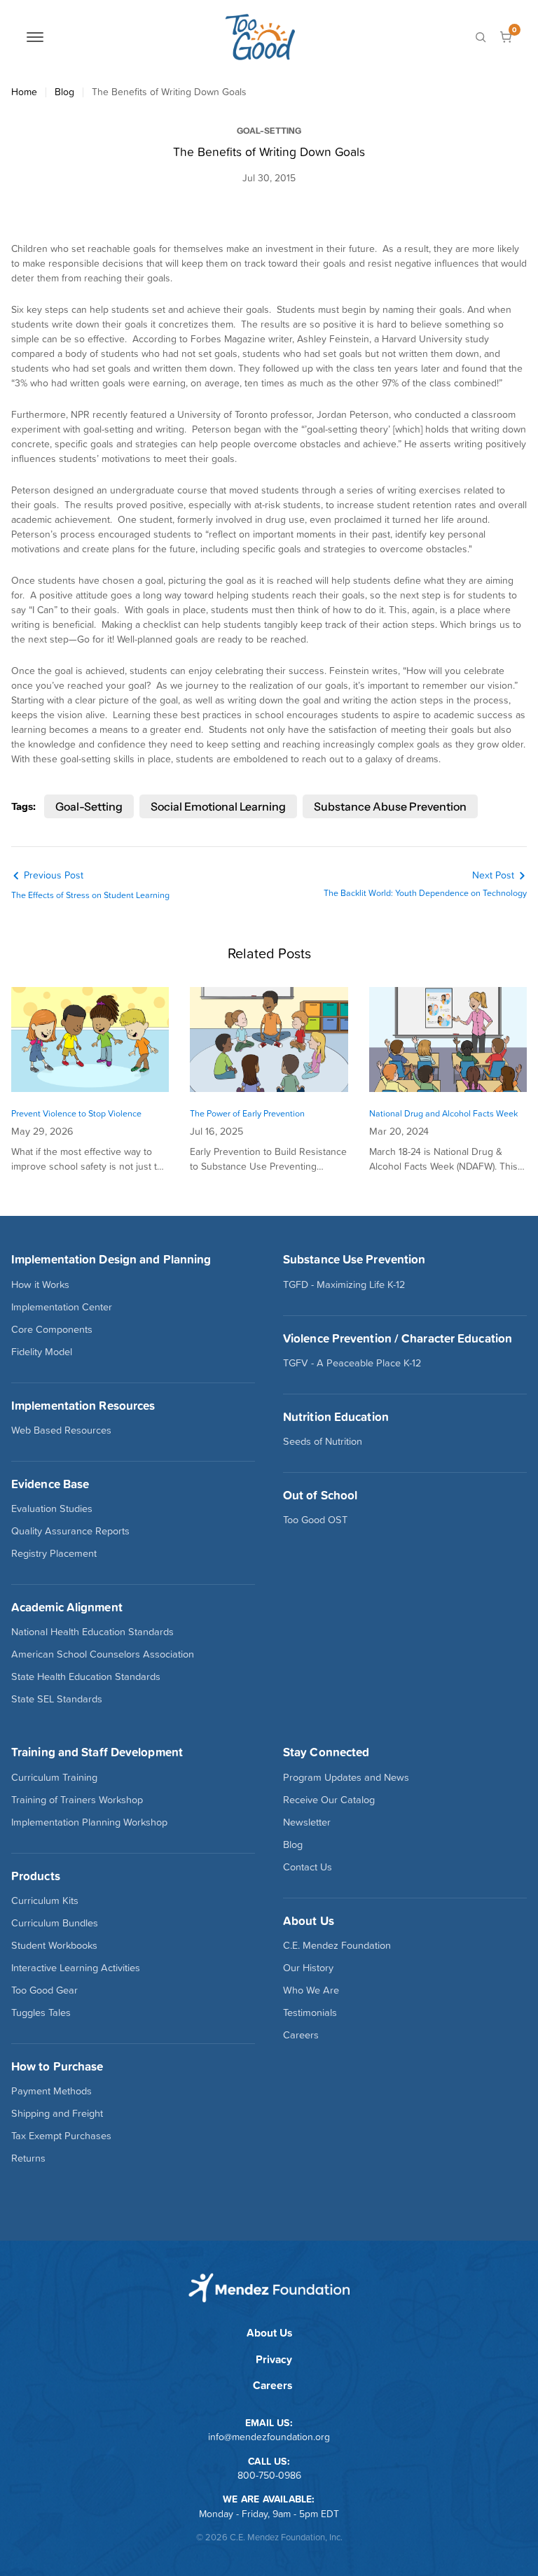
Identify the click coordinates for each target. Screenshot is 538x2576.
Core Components (52, 1329)
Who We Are (311, 1990)
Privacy (274, 2359)
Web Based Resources (61, 1430)
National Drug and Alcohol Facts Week (443, 1113)
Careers (301, 2035)
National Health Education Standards (92, 1632)
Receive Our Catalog (329, 1800)
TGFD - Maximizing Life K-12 (344, 1284)
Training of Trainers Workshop (77, 1800)
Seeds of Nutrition (323, 1441)
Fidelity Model (42, 1352)
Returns (28, 2158)
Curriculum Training (54, 1777)
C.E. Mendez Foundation (337, 1945)
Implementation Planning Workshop (89, 1822)
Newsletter (307, 1822)
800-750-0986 (269, 2475)
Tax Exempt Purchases (61, 2136)
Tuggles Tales (41, 2012)
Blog (64, 92)
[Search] (481, 37)
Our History (308, 1968)
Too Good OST (315, 1520)
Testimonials (310, 2012)
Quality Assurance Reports (70, 1531)
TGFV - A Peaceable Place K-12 (352, 1363)
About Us (269, 2333)
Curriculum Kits (45, 1900)
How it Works (40, 1284)
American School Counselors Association (103, 1654)
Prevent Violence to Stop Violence (76, 1113)
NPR (80, 414)
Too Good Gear (44, 1990)
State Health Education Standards (86, 1676)
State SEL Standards (57, 1699)
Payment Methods (51, 2091)
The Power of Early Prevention (247, 1113)
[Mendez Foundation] (260, 37)
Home (24, 92)
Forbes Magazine (228, 339)
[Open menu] (35, 37)
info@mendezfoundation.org (269, 2437)
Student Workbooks (54, 1945)
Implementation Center (62, 1307)
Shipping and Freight (57, 2113)
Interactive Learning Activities (76, 1968)
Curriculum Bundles (55, 1923)
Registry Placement (54, 1553)
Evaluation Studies (52, 1508)
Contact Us (308, 1867)
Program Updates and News (346, 1777)
